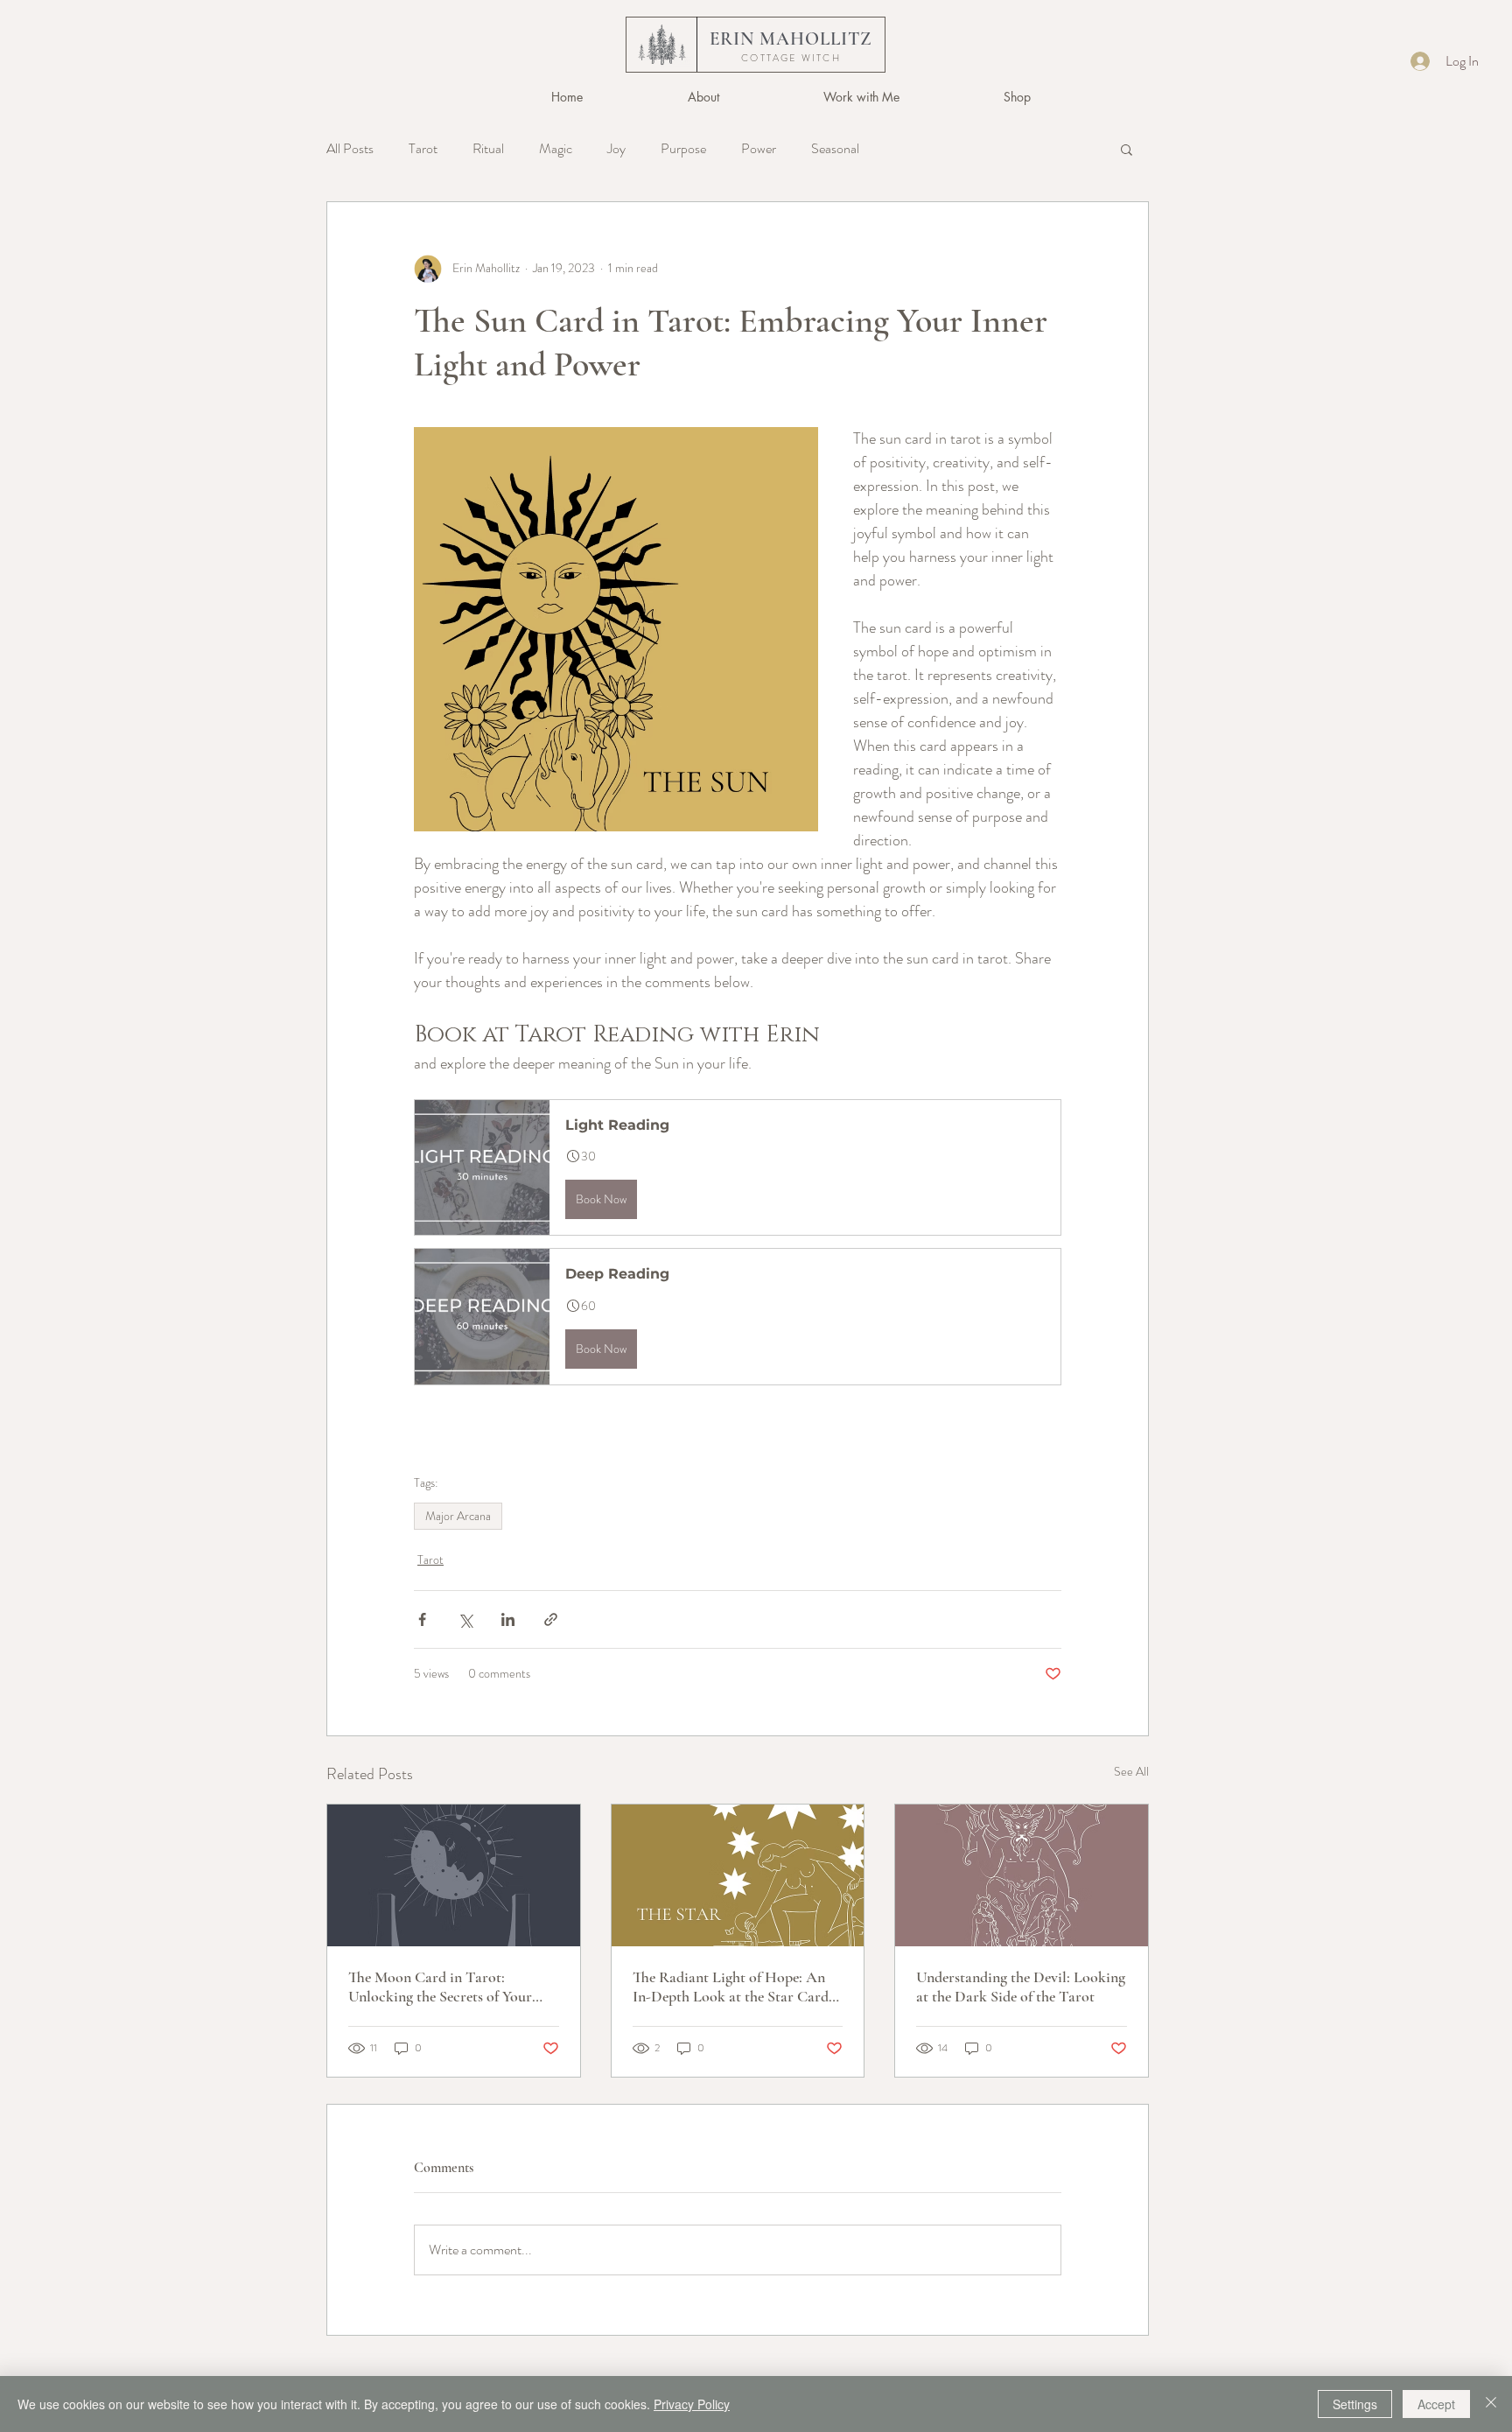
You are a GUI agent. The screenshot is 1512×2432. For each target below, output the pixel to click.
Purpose (683, 149)
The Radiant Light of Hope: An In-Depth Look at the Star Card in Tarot (731, 1987)
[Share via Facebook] (422, 1619)
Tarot (423, 149)
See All (1131, 1771)
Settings (1355, 2404)
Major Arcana (458, 1516)
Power (759, 149)
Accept (1436, 2404)
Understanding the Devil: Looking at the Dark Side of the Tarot (1021, 1987)
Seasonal (835, 149)
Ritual (488, 149)
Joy (616, 149)
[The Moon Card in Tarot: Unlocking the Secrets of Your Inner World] (454, 1875)
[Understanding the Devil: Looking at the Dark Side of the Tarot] (1022, 1875)
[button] (861, 97)
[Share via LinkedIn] (508, 1619)
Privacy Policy (692, 2404)
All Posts (350, 149)
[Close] (1491, 2404)
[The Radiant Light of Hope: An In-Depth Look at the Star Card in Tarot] (738, 1875)
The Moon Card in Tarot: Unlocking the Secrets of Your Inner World (440, 1987)
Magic (556, 149)
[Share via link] (551, 1619)
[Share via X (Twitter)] (465, 1619)
